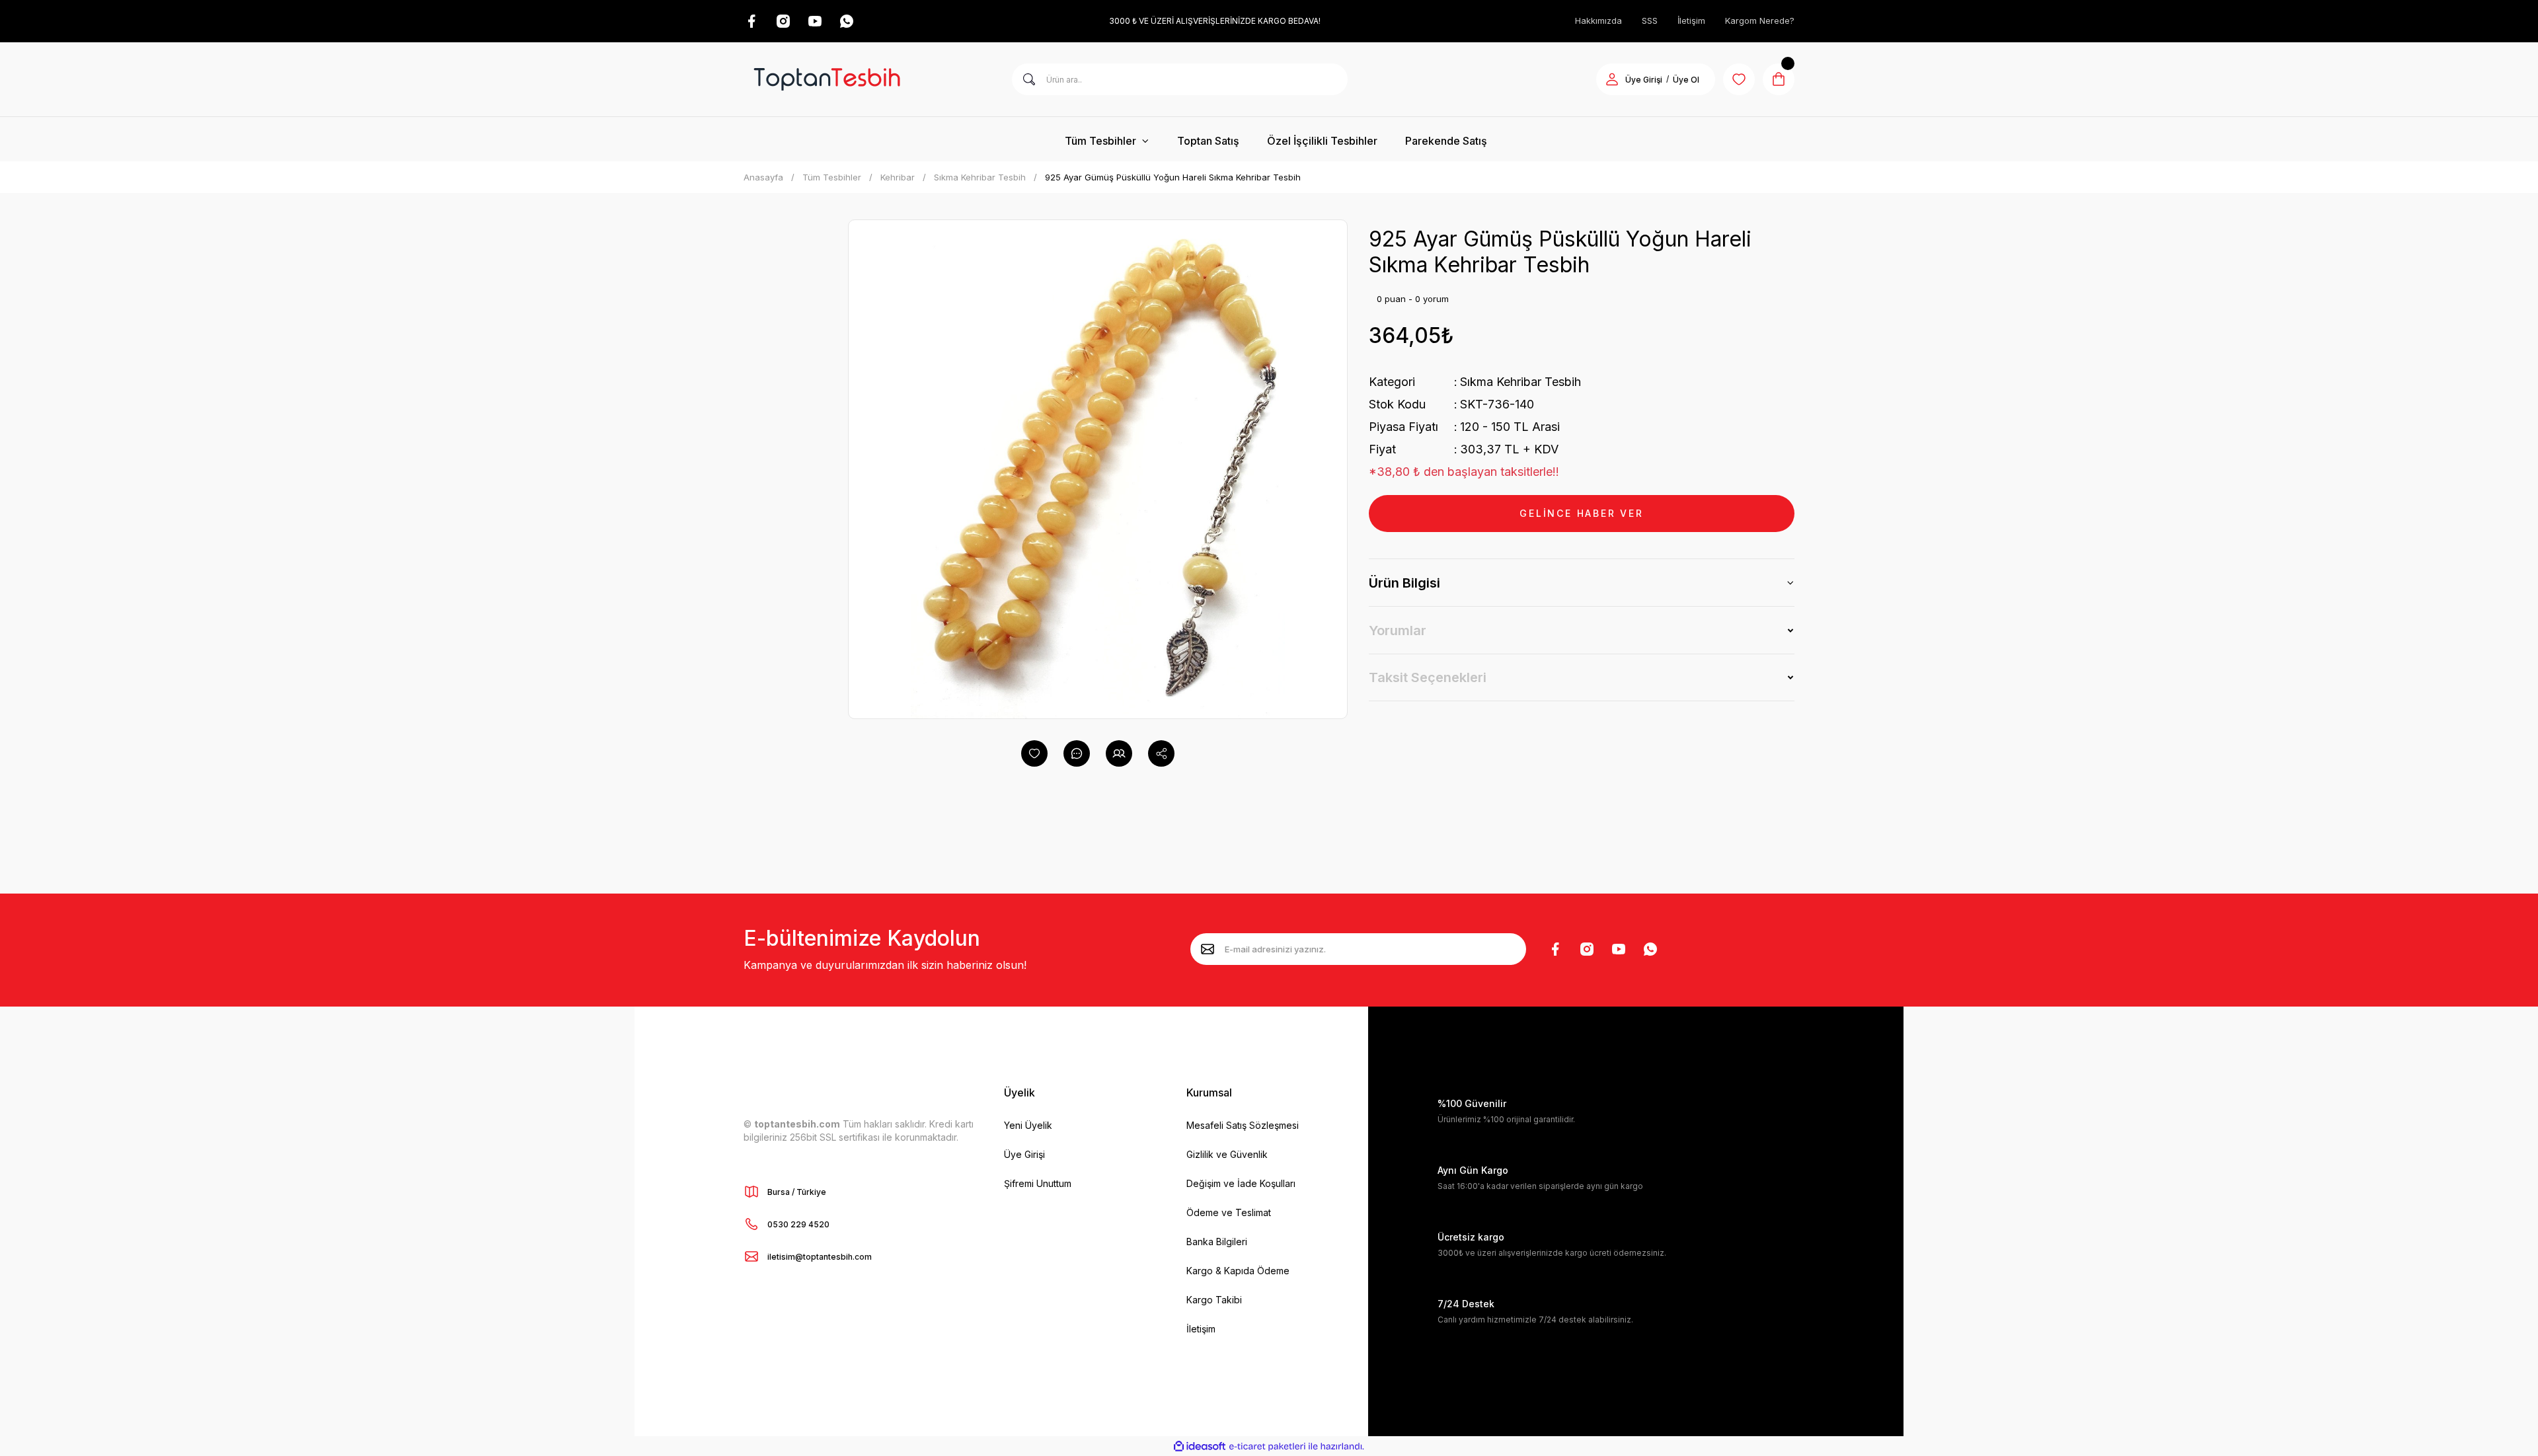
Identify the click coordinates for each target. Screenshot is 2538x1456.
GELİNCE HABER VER (1582, 513)
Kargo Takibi (1214, 1300)
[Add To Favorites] (1034, 753)
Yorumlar (1398, 631)
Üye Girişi (1644, 80)
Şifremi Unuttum (1038, 1183)
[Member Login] (1612, 79)
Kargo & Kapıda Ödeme (1238, 1271)
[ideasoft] (1200, 1446)
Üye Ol (1686, 80)
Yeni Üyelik (1028, 1125)
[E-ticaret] (1267, 1446)
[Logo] (827, 79)
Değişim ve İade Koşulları (1241, 1183)
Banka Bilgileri (1217, 1242)
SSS (1650, 20)
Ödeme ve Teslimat (1229, 1212)
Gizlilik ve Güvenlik (1227, 1154)
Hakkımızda (1598, 20)
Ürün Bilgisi (1404, 583)
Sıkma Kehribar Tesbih (1520, 382)
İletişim (1691, 20)
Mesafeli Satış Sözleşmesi (1243, 1125)
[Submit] (1208, 949)
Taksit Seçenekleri (1428, 677)
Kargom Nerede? (1760, 20)
